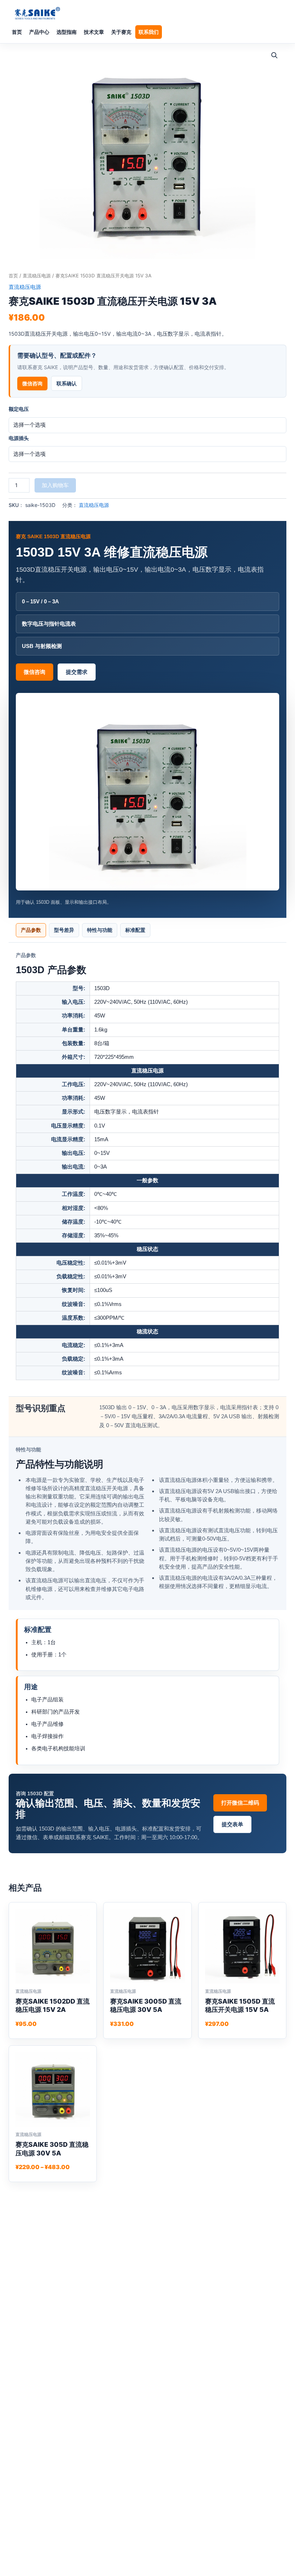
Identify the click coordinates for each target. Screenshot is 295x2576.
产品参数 (31, 930)
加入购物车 (55, 485)
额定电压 (19, 409)
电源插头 (19, 438)
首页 (17, 32)
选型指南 (67, 32)
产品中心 (39, 32)
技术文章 (94, 32)
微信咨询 (32, 383)
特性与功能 (100, 930)
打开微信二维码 (240, 1803)
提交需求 (77, 672)
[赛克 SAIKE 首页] (37, 13)
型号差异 (64, 930)
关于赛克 (121, 32)
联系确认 (67, 383)
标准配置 (135, 930)
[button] (274, 55)
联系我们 (149, 32)
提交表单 (232, 1824)
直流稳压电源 (37, 276)
